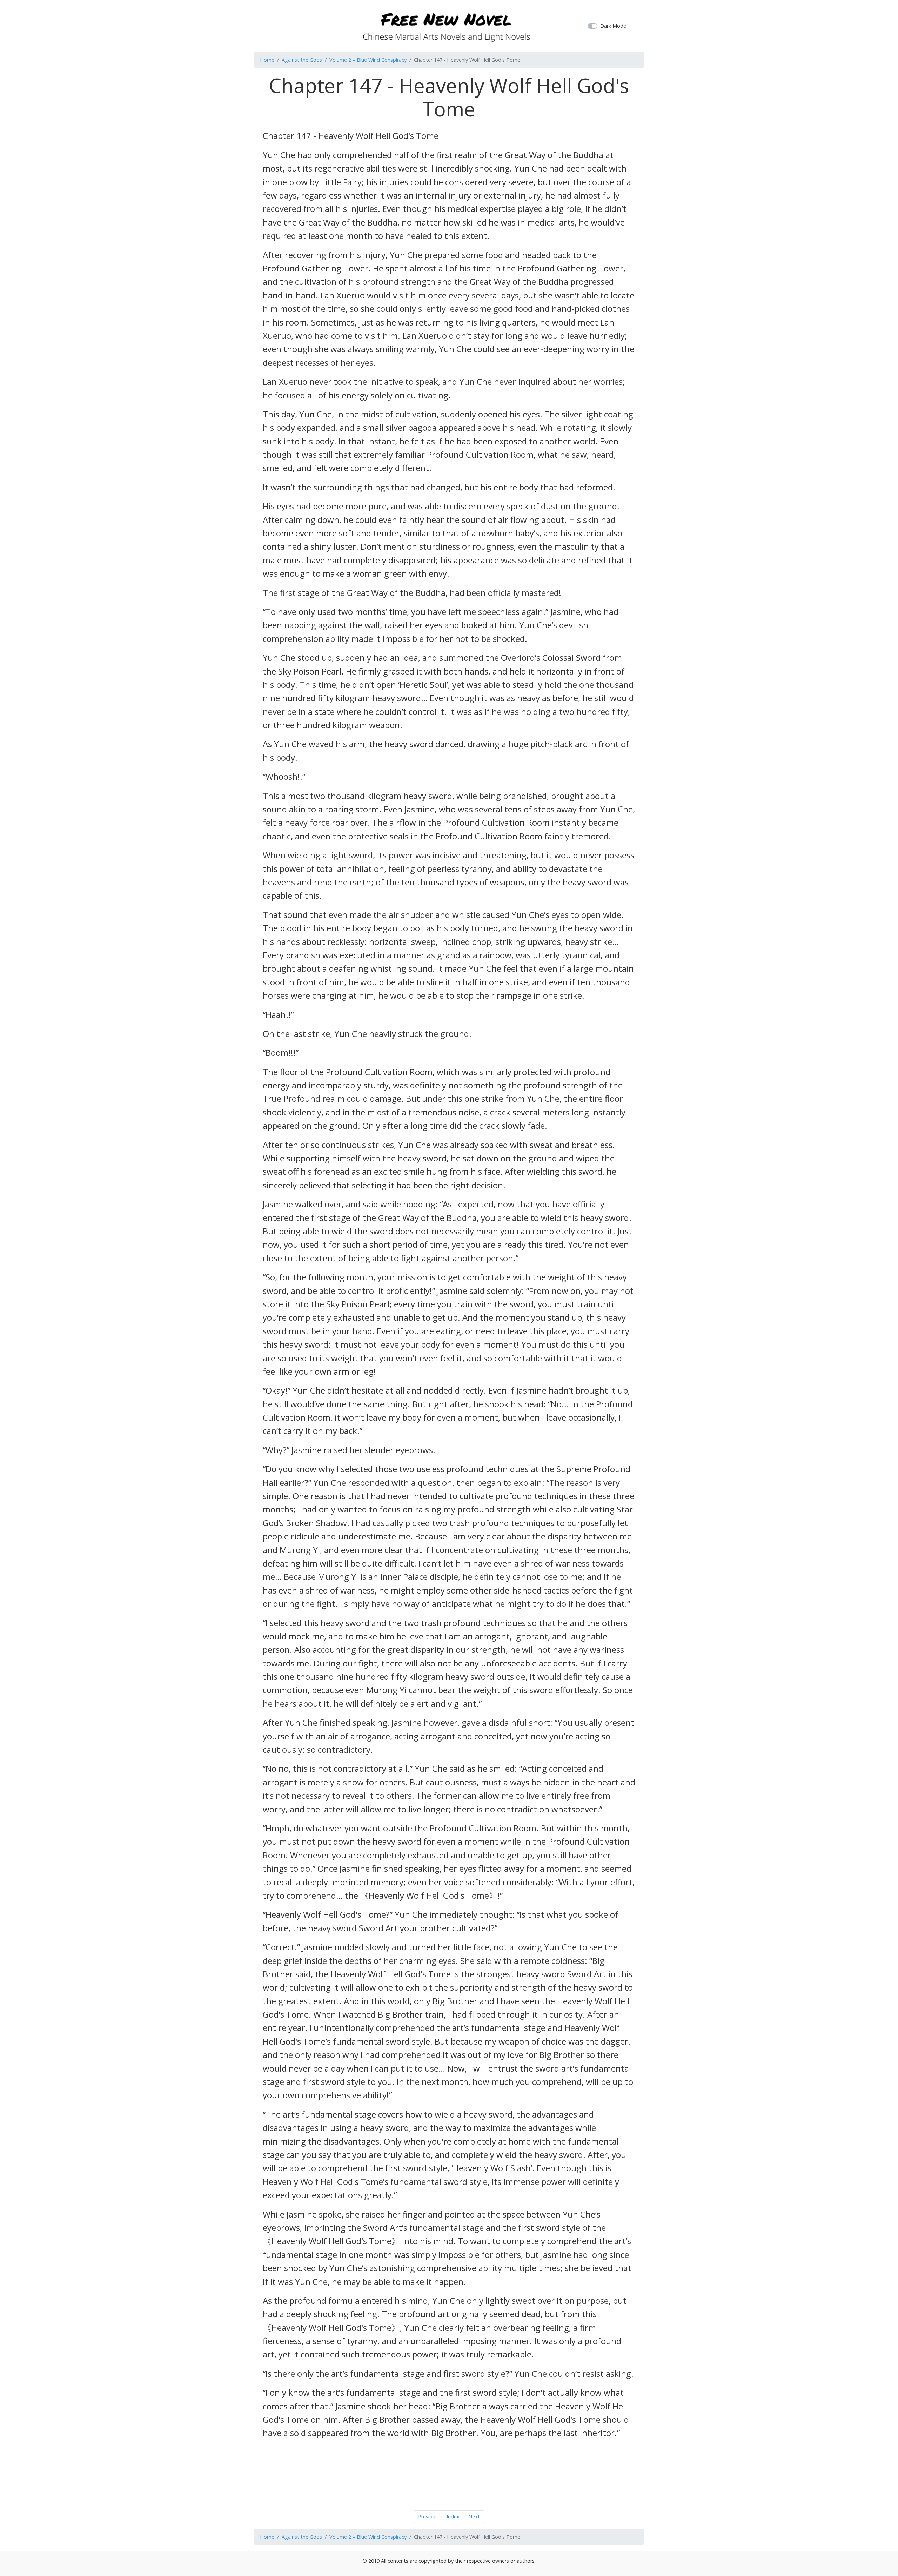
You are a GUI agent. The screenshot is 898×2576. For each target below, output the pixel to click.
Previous (428, 2517)
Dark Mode (613, 26)
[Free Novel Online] (446, 25)
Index (453, 2517)
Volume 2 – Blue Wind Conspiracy (368, 60)
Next (474, 2517)
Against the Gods (302, 60)
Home (267, 60)
